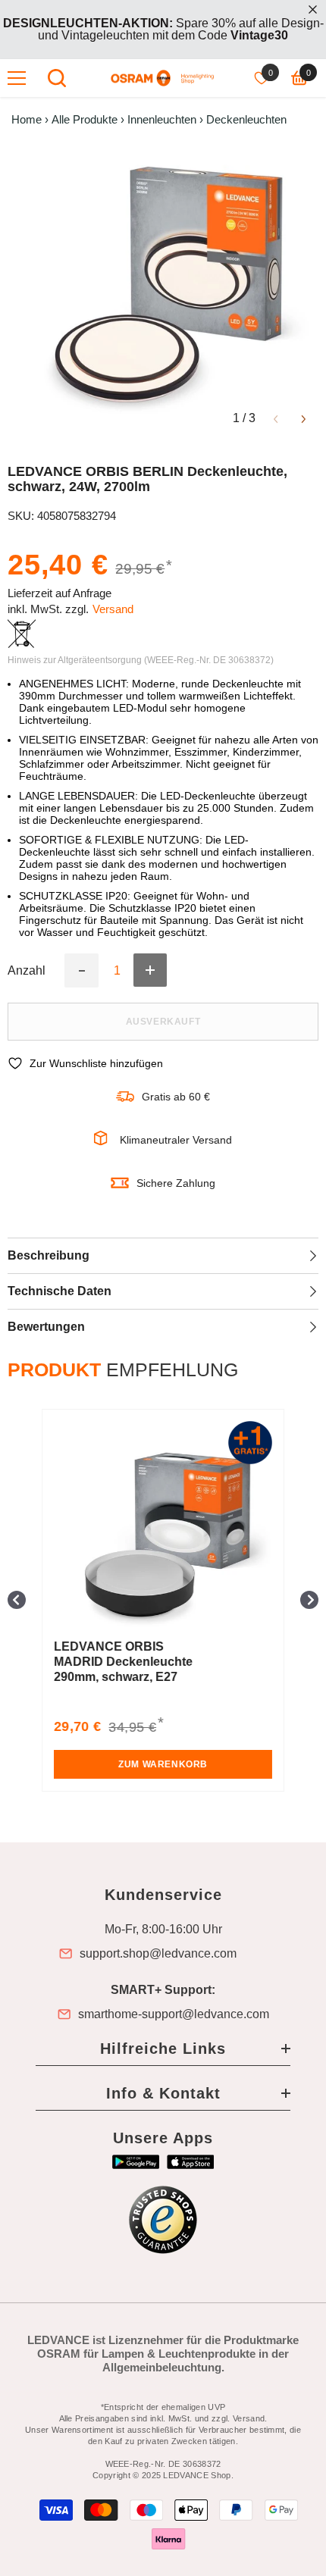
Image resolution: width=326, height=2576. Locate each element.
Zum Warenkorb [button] (163, 1764)
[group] (163, 1600)
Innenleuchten (162, 120)
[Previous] (276, 418)
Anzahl (27, 971)
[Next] (304, 418)
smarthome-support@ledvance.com (174, 2014)
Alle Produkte (85, 120)
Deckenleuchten (246, 120)
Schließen (313, 9)
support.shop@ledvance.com (158, 1954)
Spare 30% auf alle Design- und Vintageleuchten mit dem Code (163, 29)
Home (27, 120)
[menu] (17, 78)
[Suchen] (57, 78)
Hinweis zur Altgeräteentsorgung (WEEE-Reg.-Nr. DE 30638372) (141, 660)
